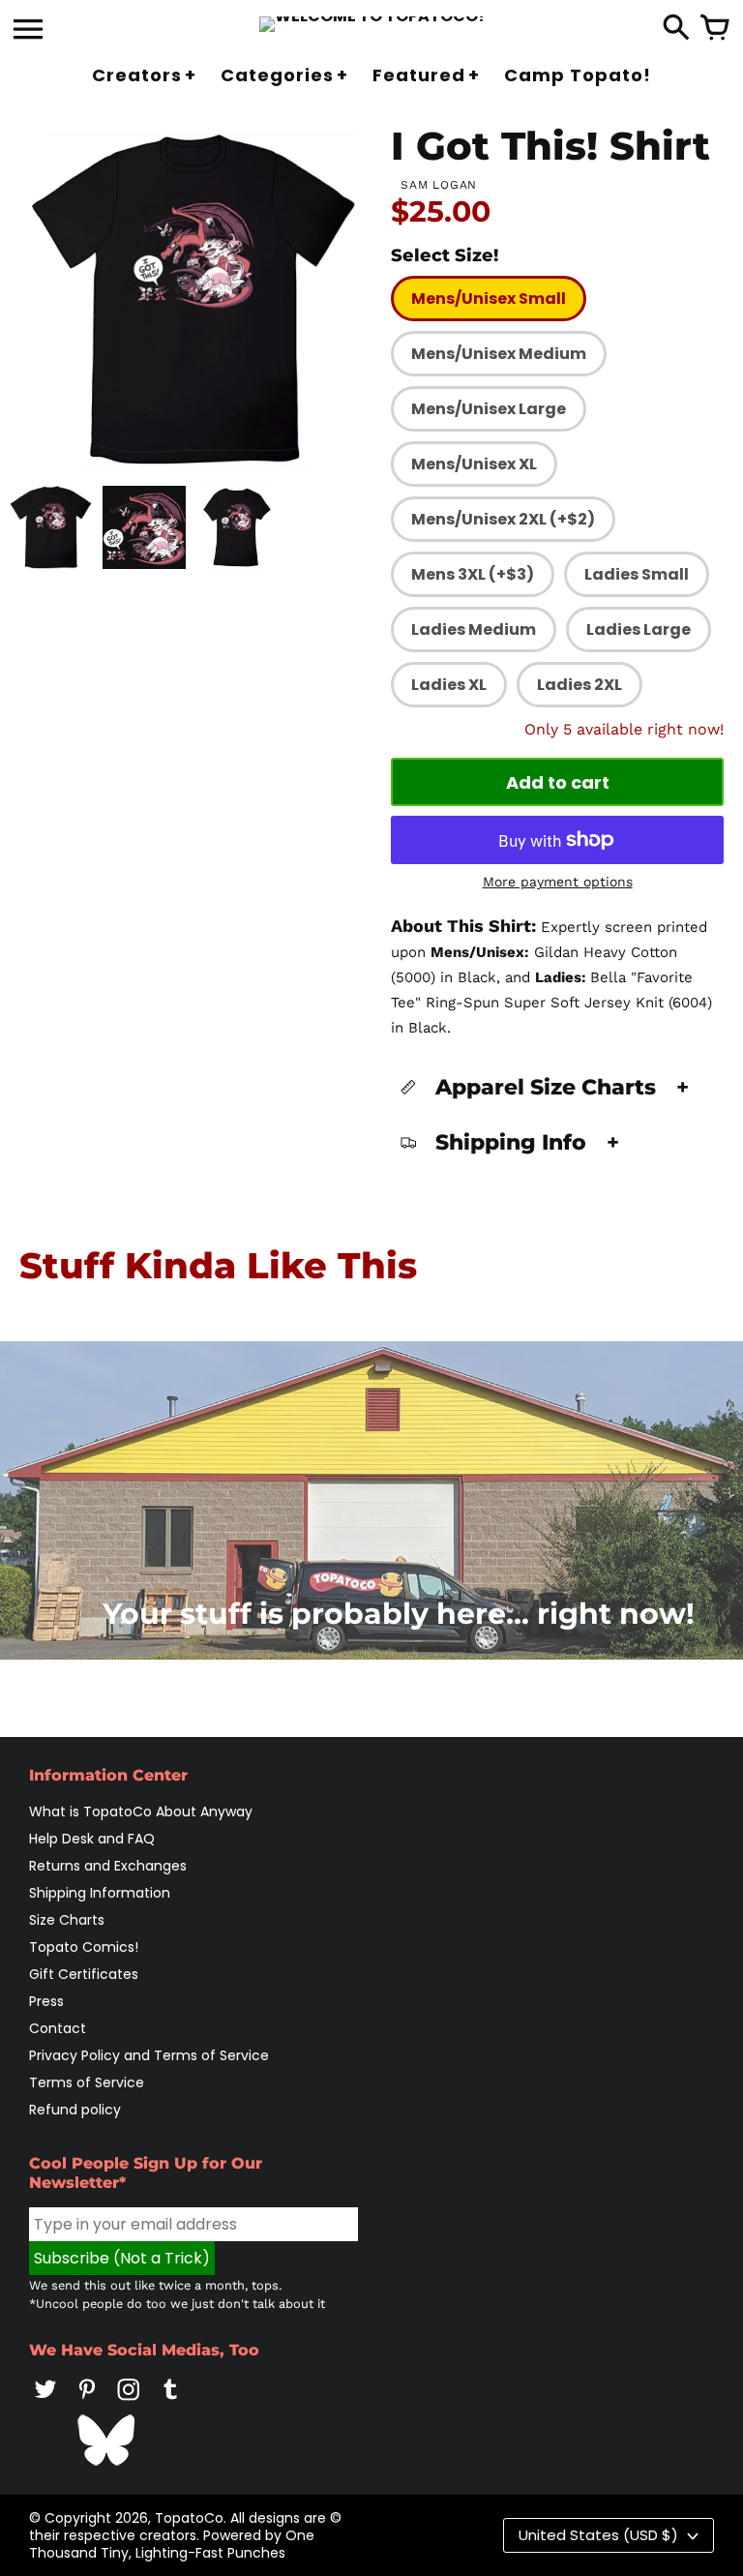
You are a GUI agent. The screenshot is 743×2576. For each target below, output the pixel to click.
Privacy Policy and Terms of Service (149, 2055)
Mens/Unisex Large (489, 409)
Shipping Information (100, 1893)
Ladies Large (639, 629)
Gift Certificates (84, 1974)
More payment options (558, 882)
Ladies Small (637, 574)
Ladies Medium (474, 629)
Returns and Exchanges (108, 1866)
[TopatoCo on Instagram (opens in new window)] (129, 2403)
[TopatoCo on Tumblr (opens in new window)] (170, 2403)
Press (46, 2001)
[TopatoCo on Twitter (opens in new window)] (45, 2403)
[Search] (676, 29)
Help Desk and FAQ (92, 1839)
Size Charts (67, 1920)
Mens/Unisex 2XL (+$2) (503, 519)
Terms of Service (87, 2082)
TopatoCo (189, 2518)
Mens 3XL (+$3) (473, 574)
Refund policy (75, 2110)
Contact (58, 2028)
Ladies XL (449, 685)
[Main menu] (28, 31)
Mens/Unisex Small (489, 299)
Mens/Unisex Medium (499, 354)
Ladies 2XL (580, 685)
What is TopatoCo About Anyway (141, 1812)
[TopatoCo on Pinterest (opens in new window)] (87, 2403)
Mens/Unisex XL (474, 464)
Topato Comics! (84, 1947)
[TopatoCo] (372, 24)
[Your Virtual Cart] (715, 29)
